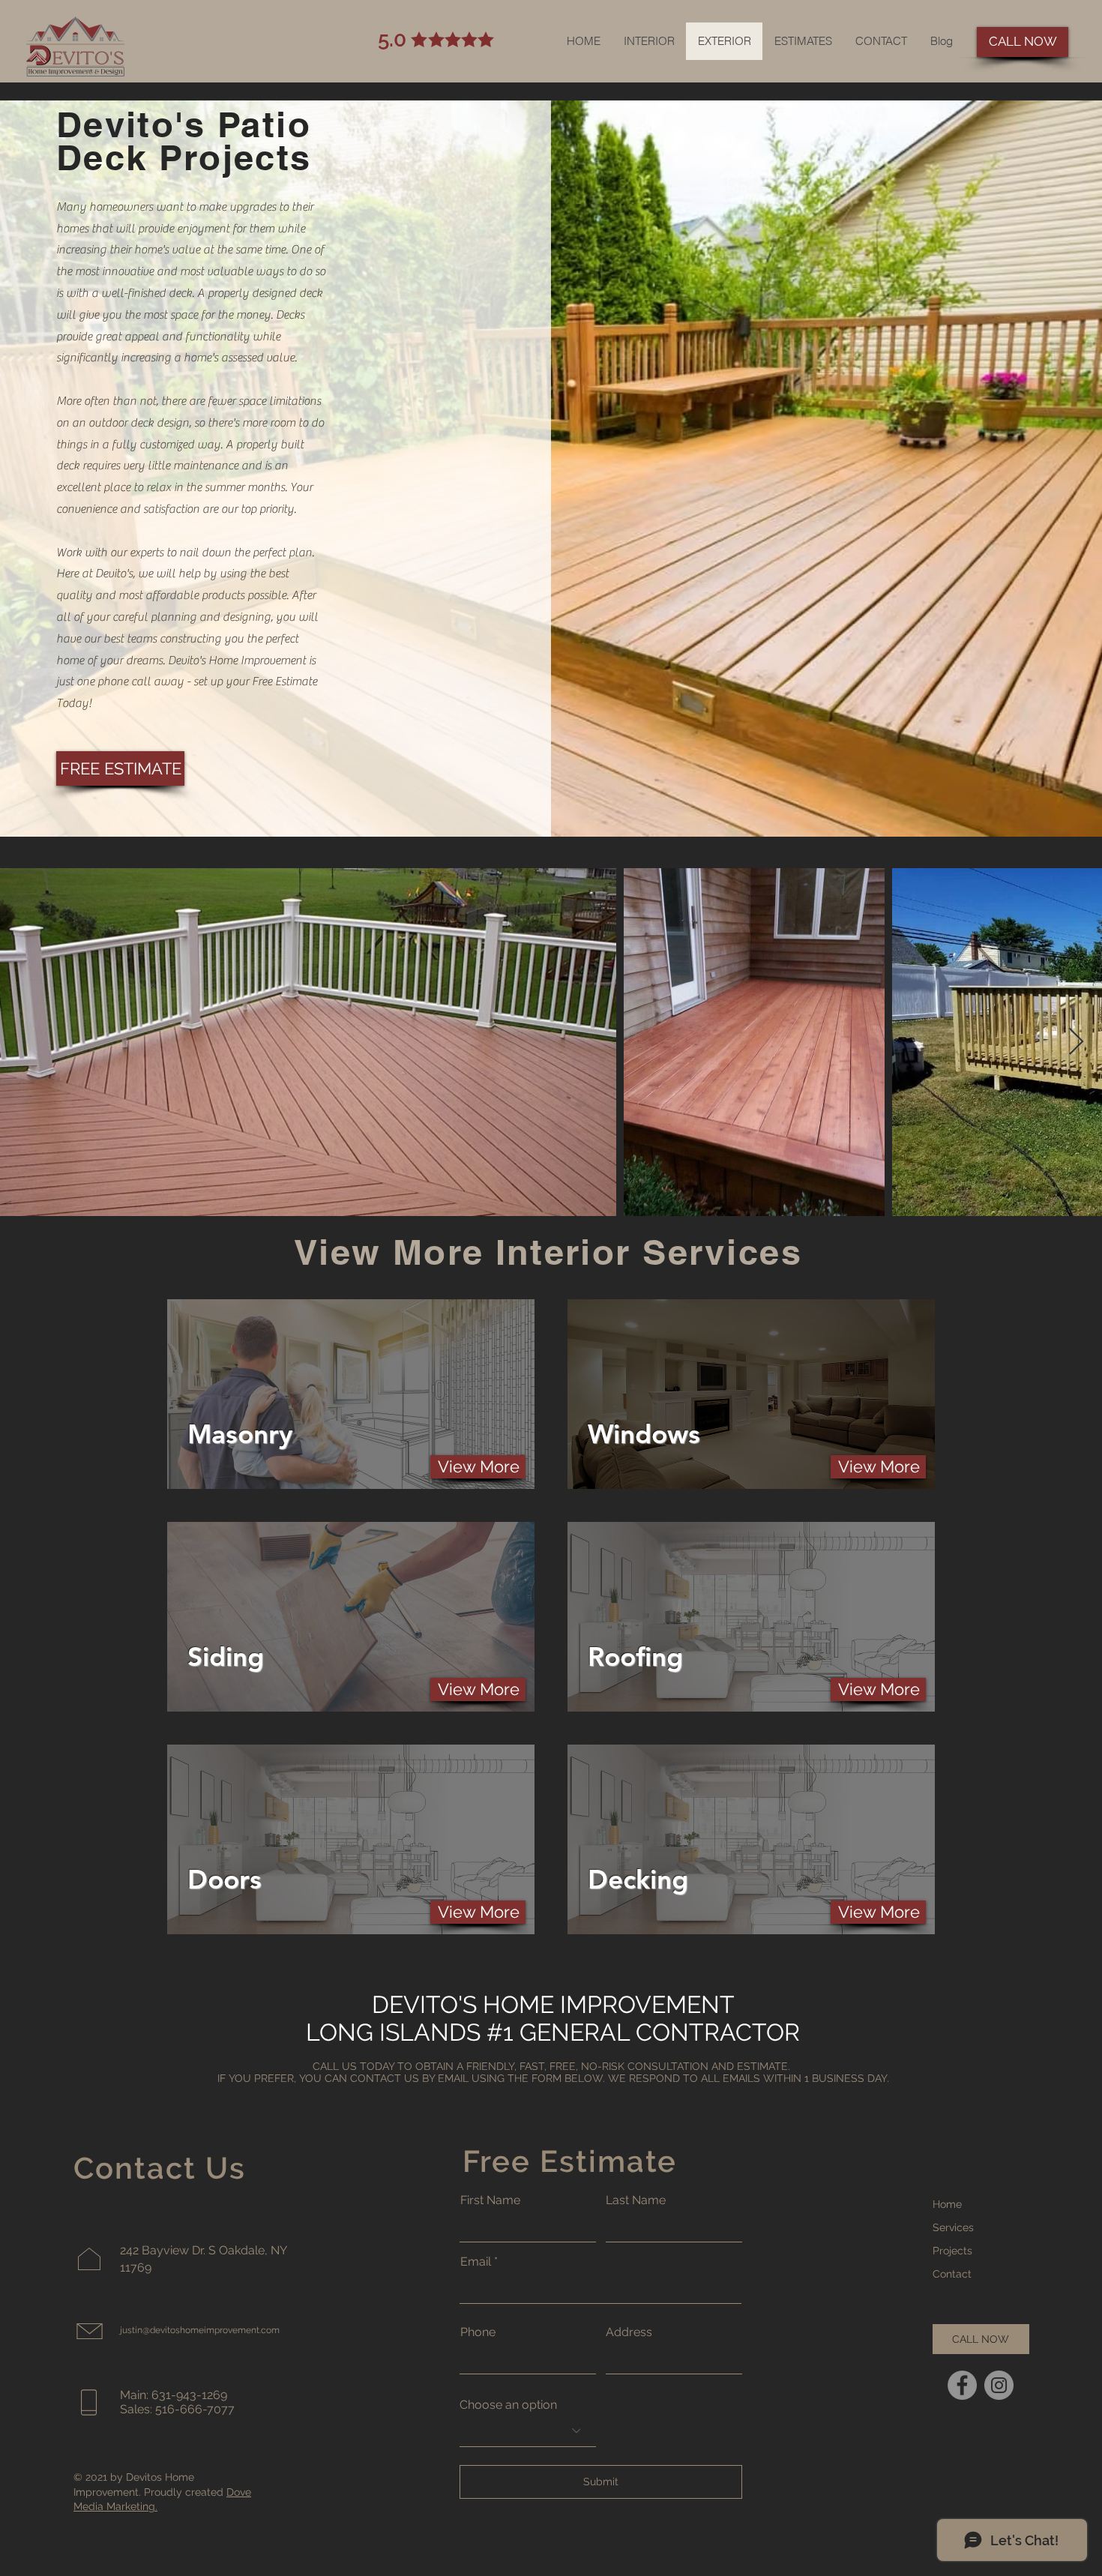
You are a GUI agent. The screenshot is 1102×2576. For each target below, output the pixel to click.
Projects (952, 2251)
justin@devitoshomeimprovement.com (200, 2330)
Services (953, 2227)
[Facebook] (962, 2385)
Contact (952, 2274)
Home (947, 2204)
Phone (478, 2332)
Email (476, 2262)
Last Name (636, 2200)
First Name (490, 2200)
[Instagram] (999, 2385)
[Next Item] (1076, 1042)
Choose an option (508, 2405)
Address (629, 2332)
